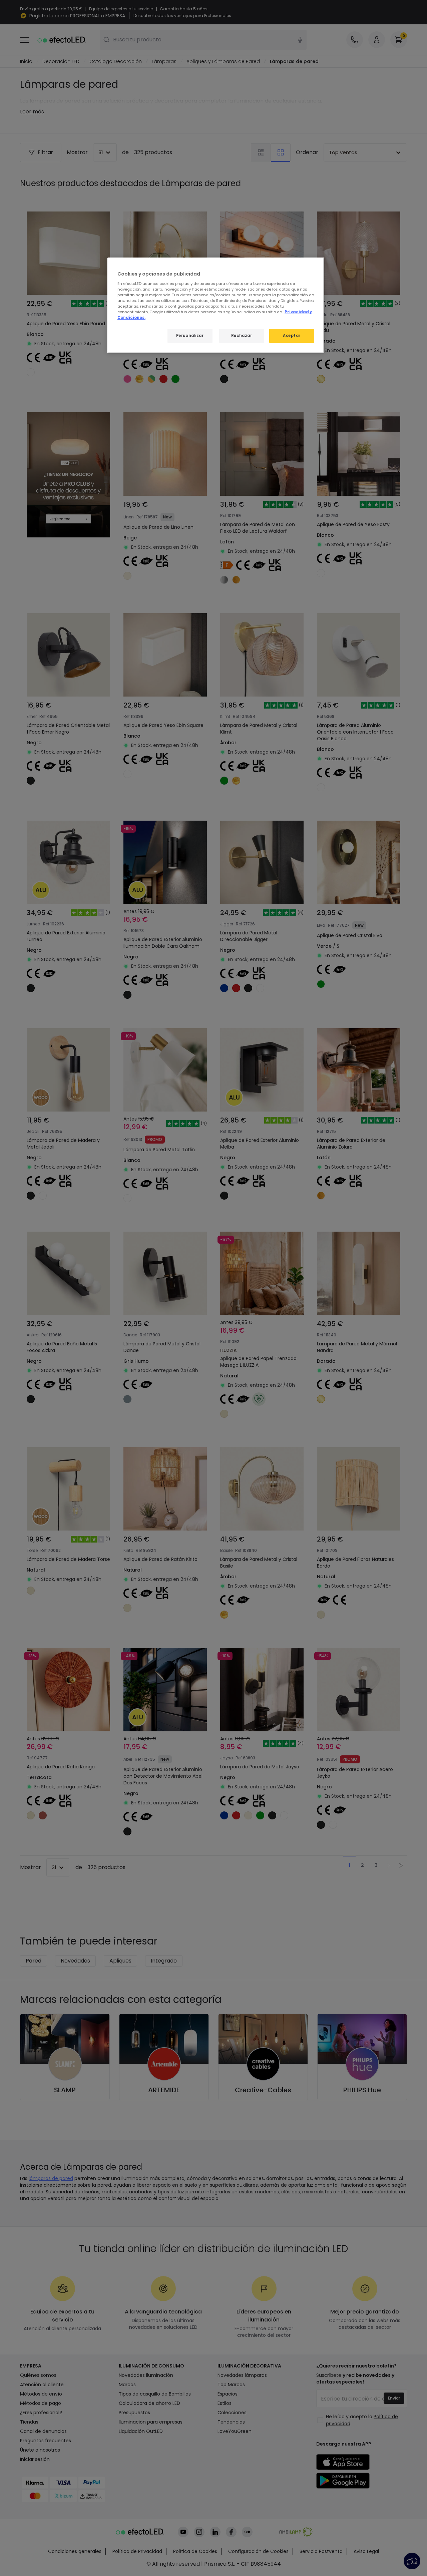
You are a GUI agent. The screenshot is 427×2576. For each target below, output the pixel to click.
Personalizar (190, 336)
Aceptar (292, 336)
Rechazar (242, 336)
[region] (216, 305)
